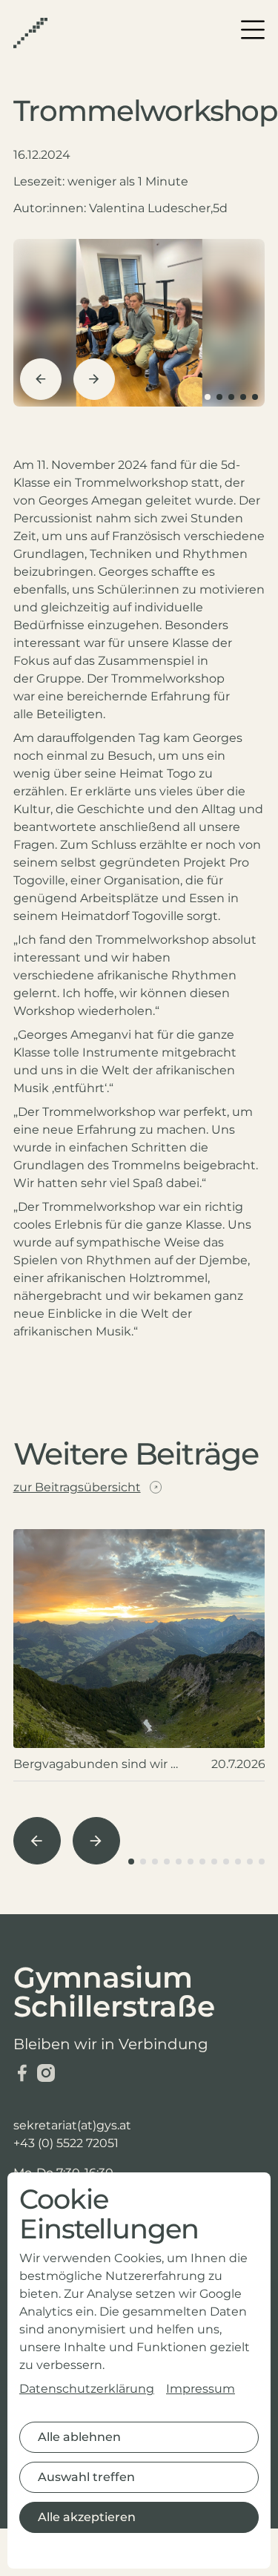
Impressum (201, 2389)
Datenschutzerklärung (87, 2389)
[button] (253, 30)
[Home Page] (30, 33)
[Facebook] (22, 2073)
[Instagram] (46, 2073)
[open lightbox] (139, 323)
